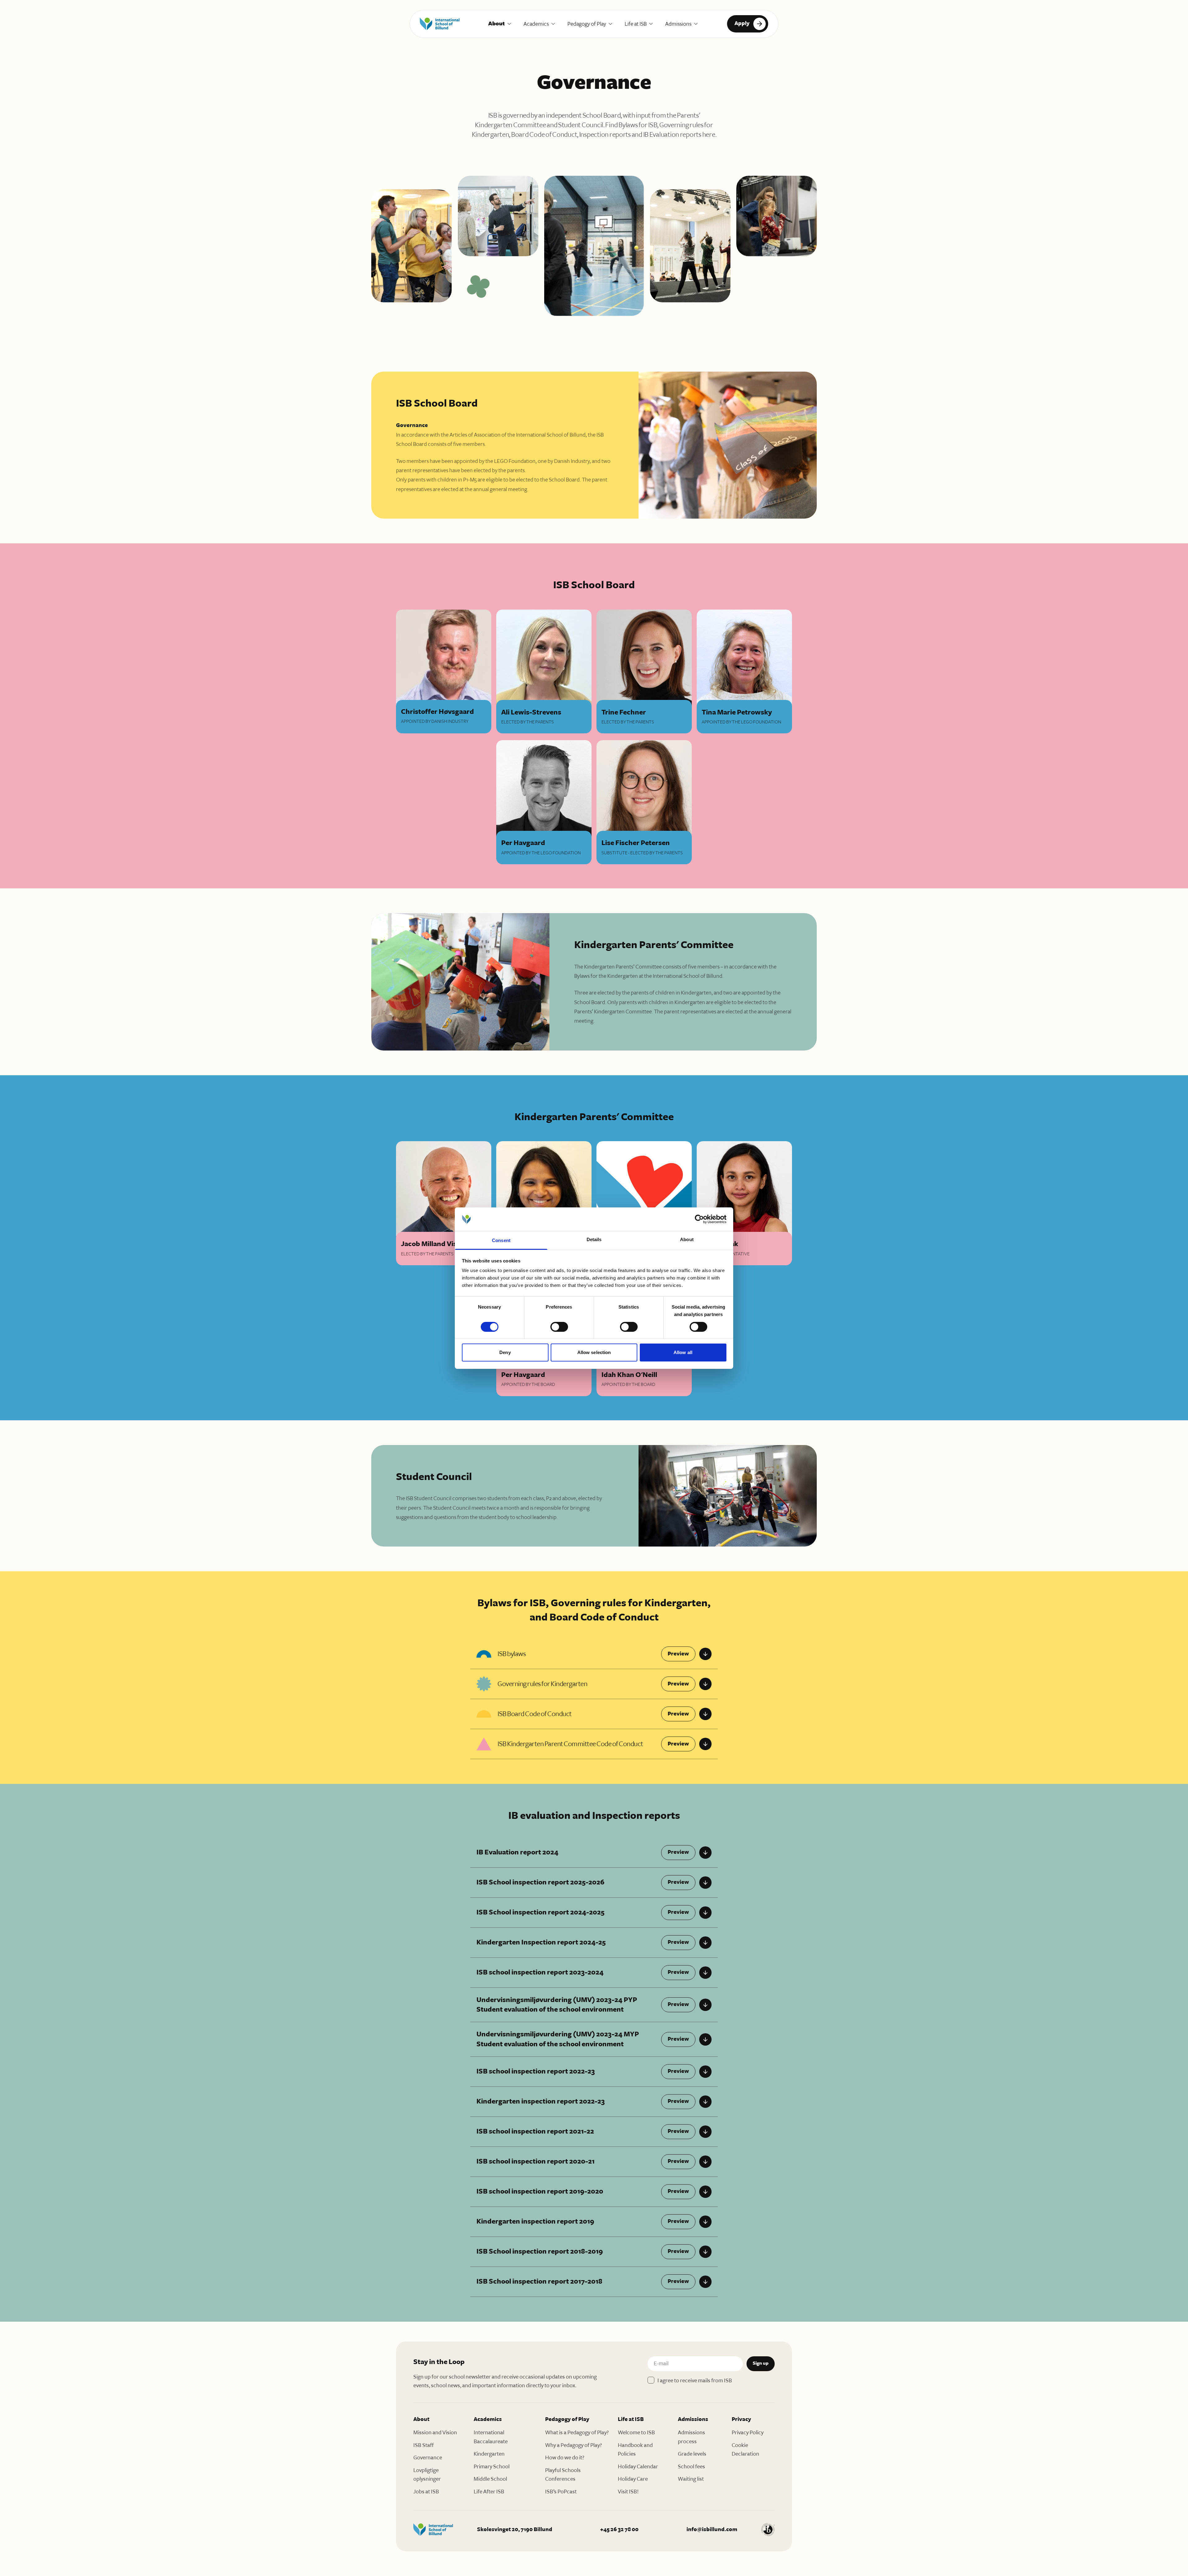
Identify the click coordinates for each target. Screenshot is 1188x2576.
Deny (505, 1352)
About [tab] (687, 1239)
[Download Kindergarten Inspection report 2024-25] (705, 1943)
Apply (742, 23)
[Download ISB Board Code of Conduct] (705, 1714)
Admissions (678, 24)
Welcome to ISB (636, 2432)
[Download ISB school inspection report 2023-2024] (705, 1973)
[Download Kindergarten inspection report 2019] (705, 2222)
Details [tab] (594, 1239)
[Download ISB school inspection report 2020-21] (705, 2162)
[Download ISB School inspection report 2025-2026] (705, 1883)
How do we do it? (565, 2457)
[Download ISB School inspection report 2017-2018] (705, 2282)
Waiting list (691, 2479)
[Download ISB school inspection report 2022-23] (705, 2072)
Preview (678, 1654)
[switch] (559, 1327)
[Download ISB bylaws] (705, 1654)
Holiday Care (633, 2479)
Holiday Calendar (638, 2466)
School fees (691, 2466)
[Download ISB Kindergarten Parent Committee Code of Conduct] (705, 1744)
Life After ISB (489, 2492)
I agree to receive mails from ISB (695, 2380)
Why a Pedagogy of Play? (574, 2445)
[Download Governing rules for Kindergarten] (705, 1684)
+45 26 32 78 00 (619, 2529)
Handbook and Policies (635, 2450)
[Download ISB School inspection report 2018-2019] (705, 2252)
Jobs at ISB (426, 2492)
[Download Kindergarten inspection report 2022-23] (705, 2102)
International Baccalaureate (491, 2437)
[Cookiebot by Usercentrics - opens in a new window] (699, 1219)
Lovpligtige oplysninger (427, 2475)
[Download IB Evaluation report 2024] (705, 1853)
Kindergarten (489, 2454)
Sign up (761, 2363)
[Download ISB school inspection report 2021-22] (705, 2132)
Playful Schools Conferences (563, 2475)
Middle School (490, 2479)
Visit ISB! (628, 2492)
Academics (536, 24)
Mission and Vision (435, 2432)
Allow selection (594, 1352)
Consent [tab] (501, 1240)
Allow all (683, 1352)
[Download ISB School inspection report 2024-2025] (705, 1913)
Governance (428, 2457)
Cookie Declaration (745, 2450)
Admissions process (691, 2437)
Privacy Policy (748, 2432)
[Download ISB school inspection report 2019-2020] (705, 2192)
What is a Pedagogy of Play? (577, 2432)
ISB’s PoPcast (561, 2492)
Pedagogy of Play (587, 24)
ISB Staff (424, 2445)
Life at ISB (636, 24)
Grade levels (692, 2454)
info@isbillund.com (712, 2529)
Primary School (492, 2466)
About (497, 24)
